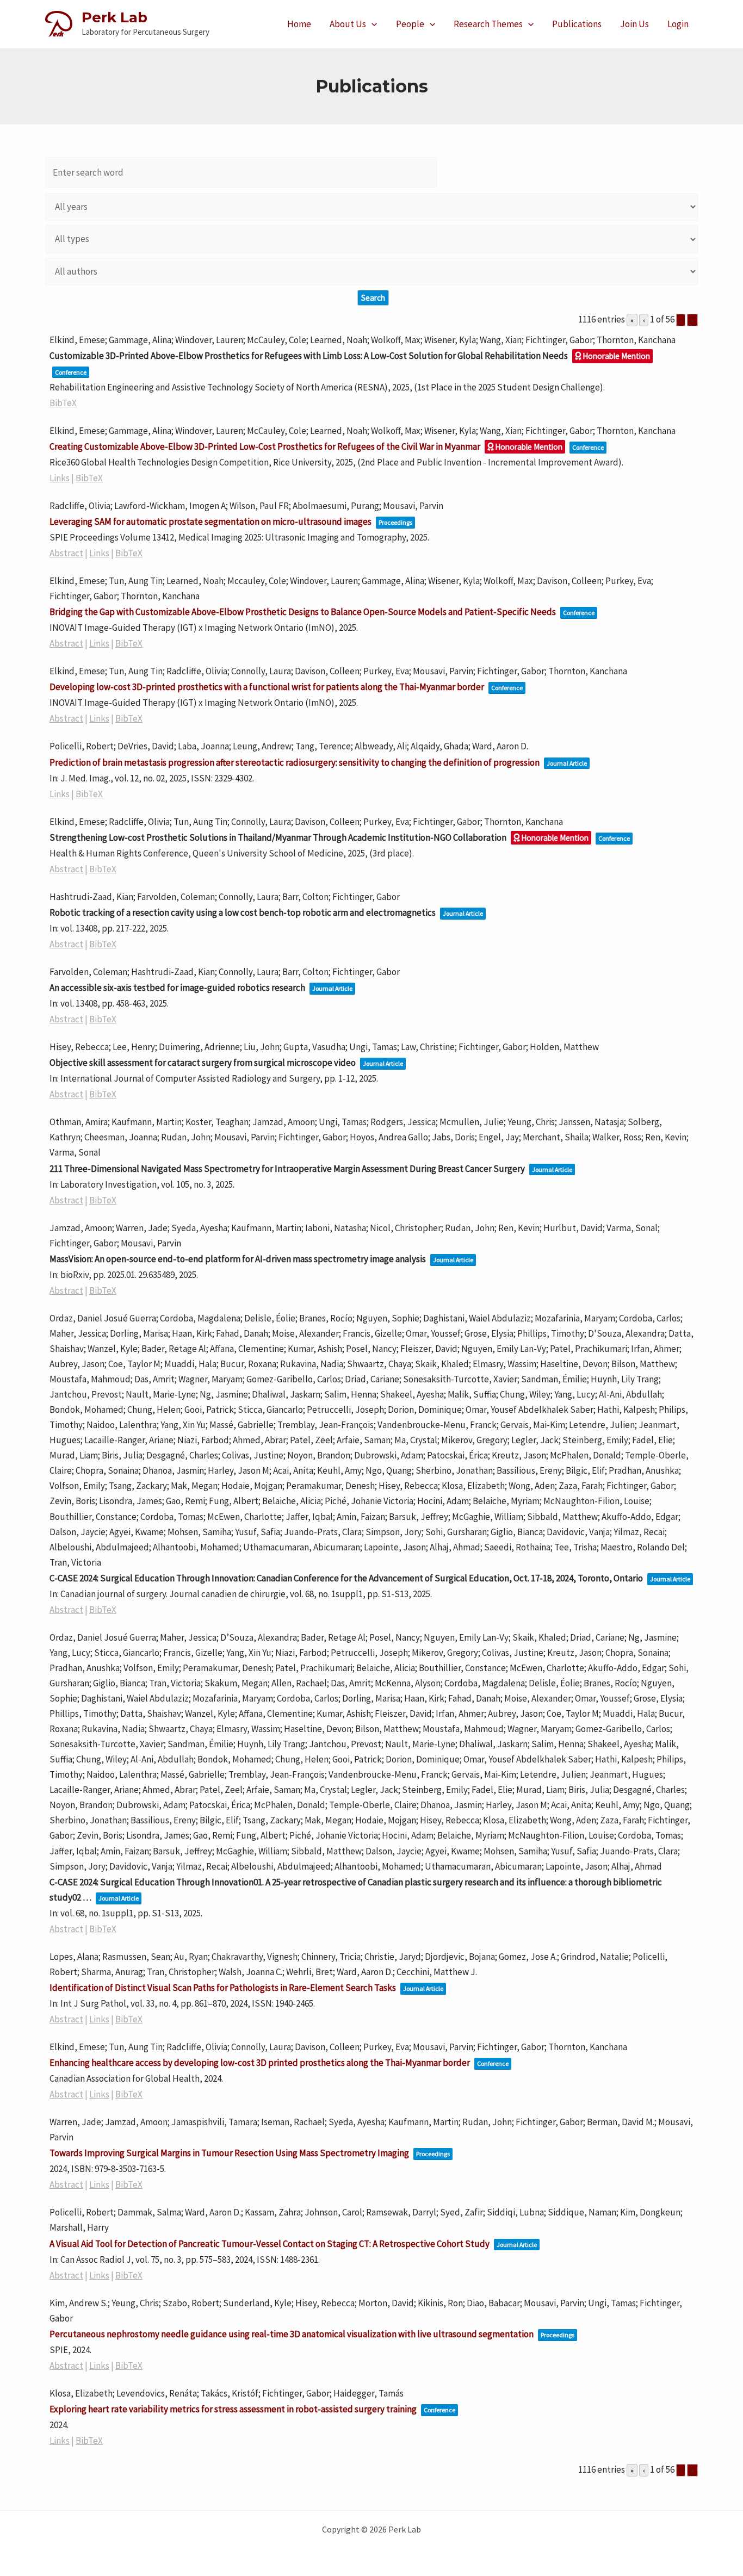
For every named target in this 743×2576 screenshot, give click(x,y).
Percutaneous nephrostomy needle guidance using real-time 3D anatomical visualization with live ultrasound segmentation (292, 2334)
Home (299, 24)
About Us (348, 24)
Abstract (66, 553)
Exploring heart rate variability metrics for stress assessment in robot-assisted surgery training (233, 2409)
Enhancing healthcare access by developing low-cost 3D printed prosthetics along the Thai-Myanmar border (260, 2063)
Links (60, 478)
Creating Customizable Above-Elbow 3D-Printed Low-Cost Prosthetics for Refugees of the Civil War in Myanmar (265, 446)
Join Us (634, 24)
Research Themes (488, 24)
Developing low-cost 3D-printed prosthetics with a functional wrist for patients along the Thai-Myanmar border (267, 687)
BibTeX (63, 403)
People (410, 24)
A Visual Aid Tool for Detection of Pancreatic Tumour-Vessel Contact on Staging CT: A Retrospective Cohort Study (270, 2244)
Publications (577, 24)
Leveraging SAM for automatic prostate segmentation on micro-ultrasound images (210, 522)
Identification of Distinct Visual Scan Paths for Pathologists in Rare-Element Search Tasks (223, 1988)
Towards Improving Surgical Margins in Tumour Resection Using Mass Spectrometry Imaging (229, 2153)
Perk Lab (114, 17)
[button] (371, 24)
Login (678, 24)
